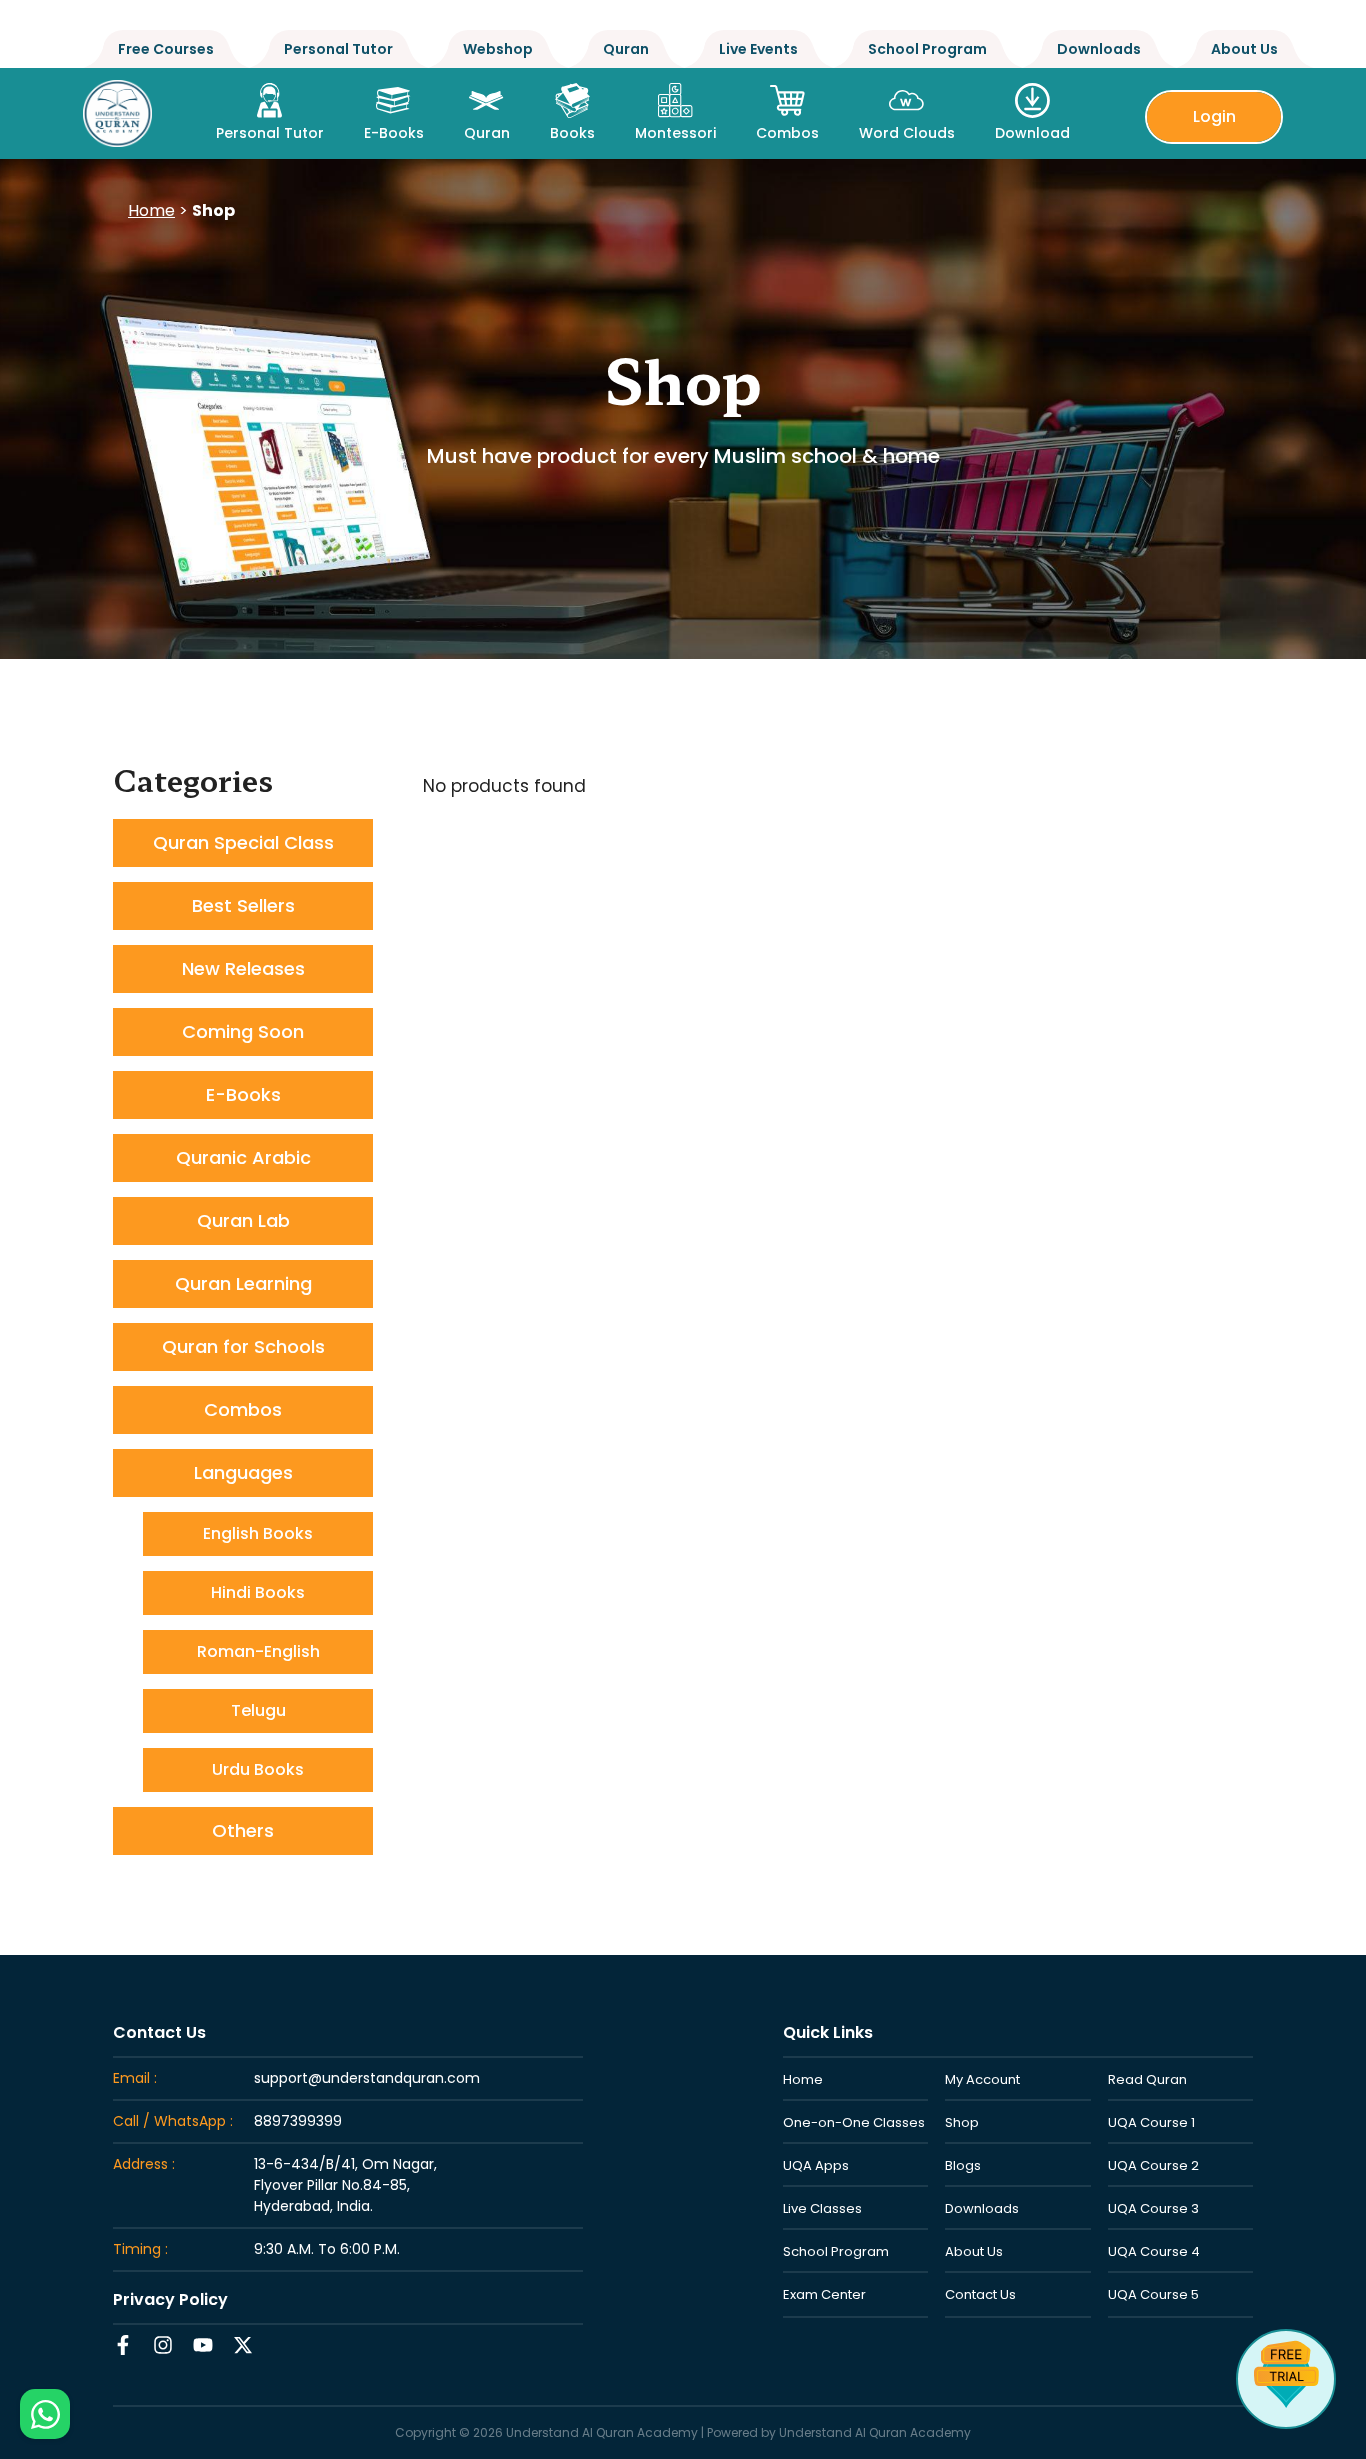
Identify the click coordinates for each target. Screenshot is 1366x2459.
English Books (258, 1533)
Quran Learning (243, 1283)
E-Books (243, 1094)
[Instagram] (163, 2345)
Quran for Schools (243, 1346)
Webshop (498, 49)
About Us (1244, 49)
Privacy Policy (170, 2299)
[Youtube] (203, 2345)
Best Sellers (243, 905)
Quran (626, 49)
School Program (927, 49)
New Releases (243, 968)
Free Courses (166, 49)
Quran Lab (243, 1220)
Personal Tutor (338, 49)
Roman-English (258, 1651)
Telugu (258, 1710)
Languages (243, 1472)
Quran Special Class (243, 842)
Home (151, 210)
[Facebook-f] (123, 2345)
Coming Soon (243, 1031)
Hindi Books (258, 1592)
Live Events (758, 49)
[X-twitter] (243, 2345)
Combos (243, 1409)
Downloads (1099, 49)
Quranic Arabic (243, 1157)
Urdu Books (258, 1769)
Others (243, 1830)
